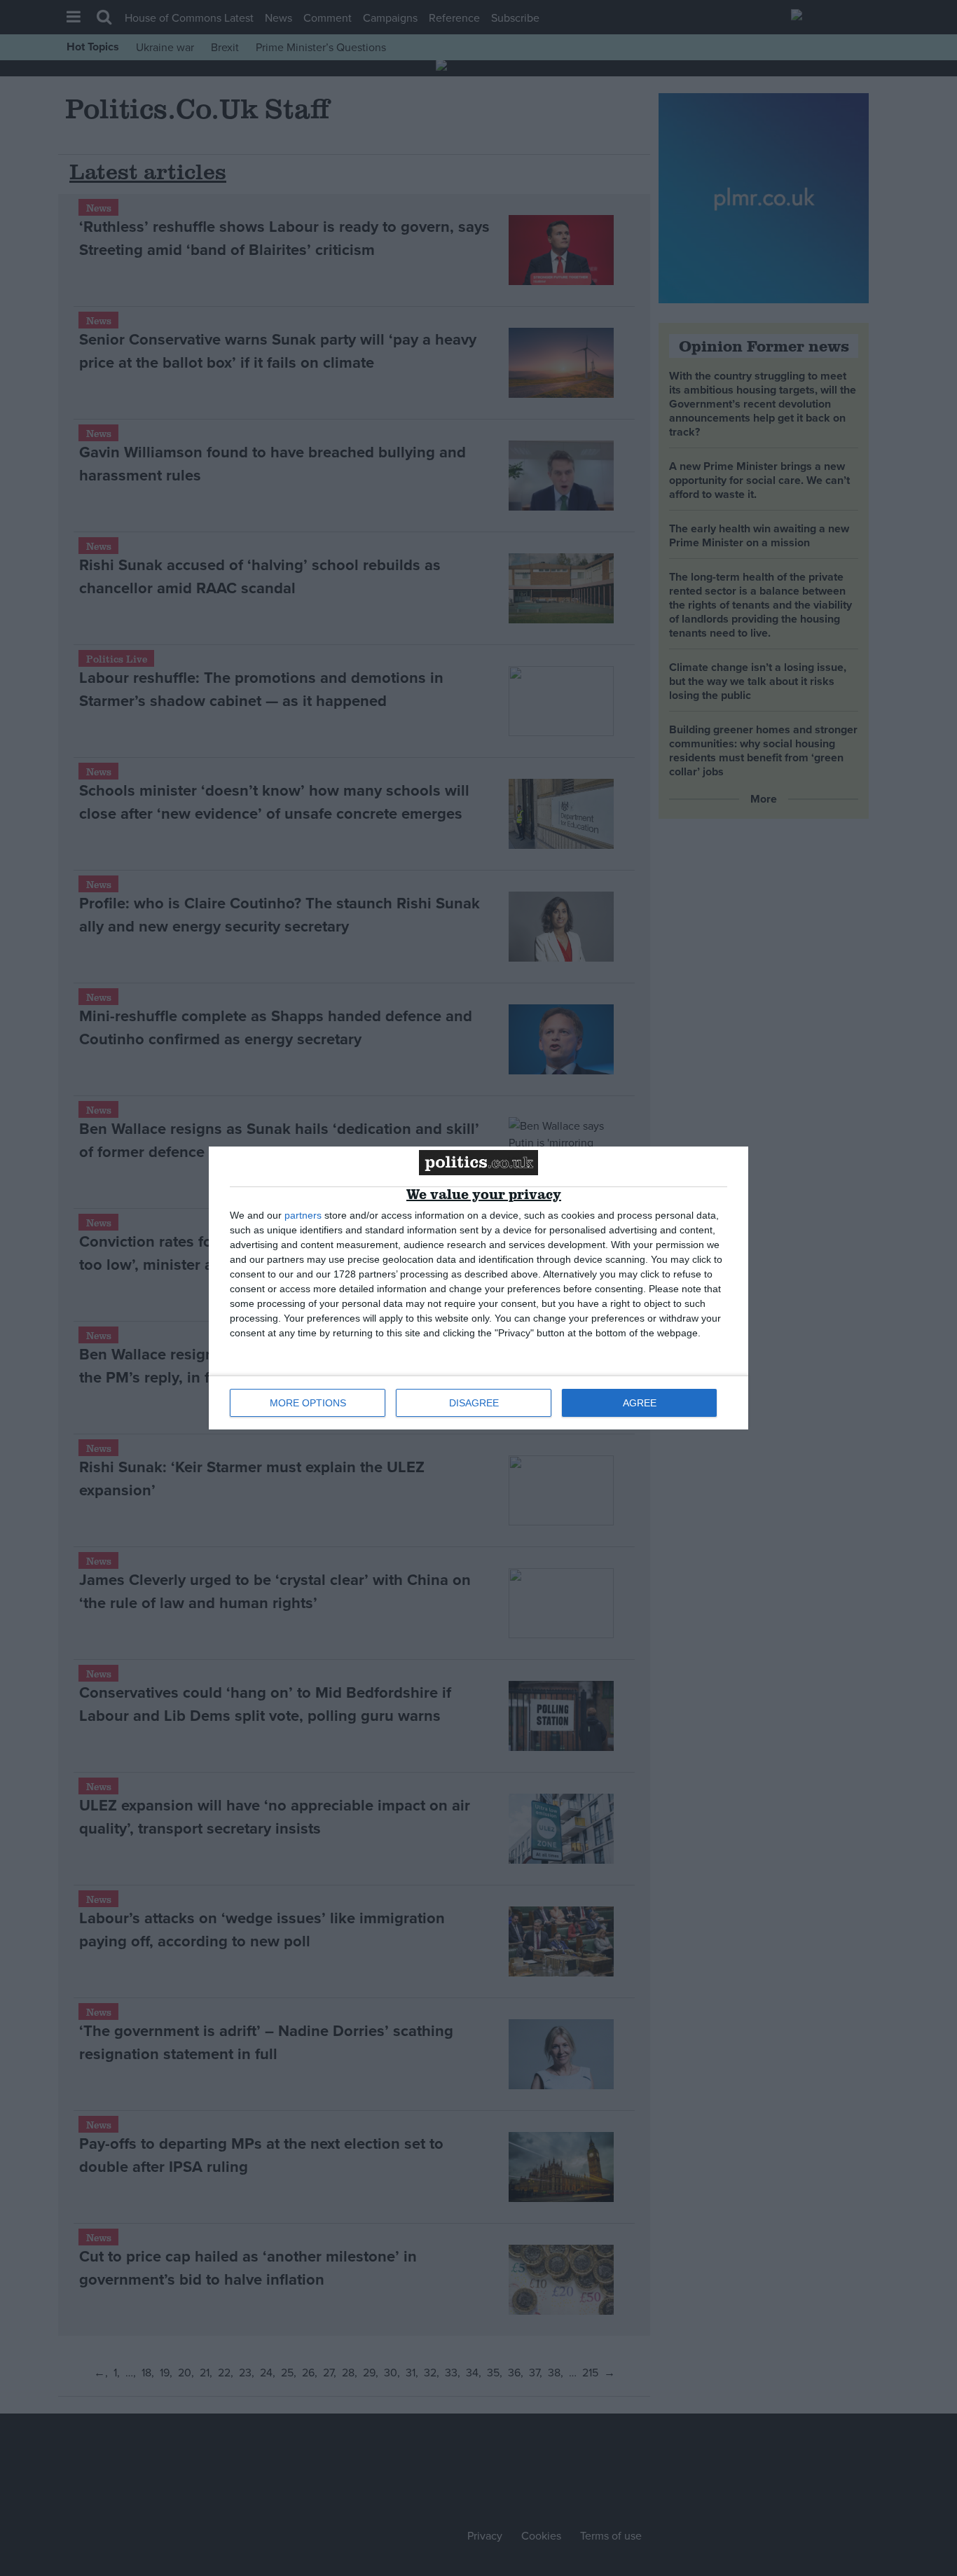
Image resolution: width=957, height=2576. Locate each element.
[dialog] (478, 1288)
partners (303, 1215)
